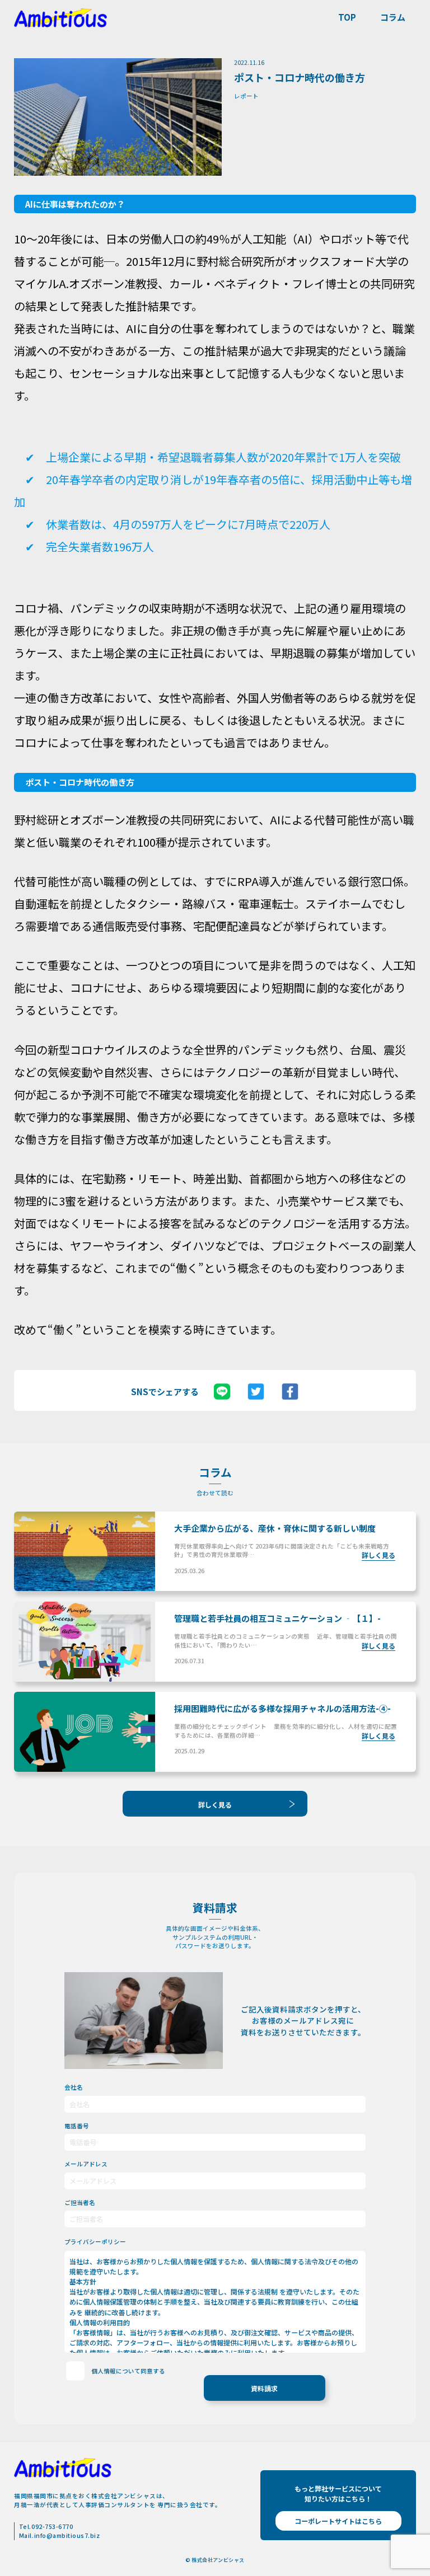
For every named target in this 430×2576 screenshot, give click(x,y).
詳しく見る (215, 1805)
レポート (246, 96)
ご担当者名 (80, 2202)
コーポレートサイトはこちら (338, 2521)
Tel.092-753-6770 (46, 2526)
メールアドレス (86, 2164)
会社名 (74, 2087)
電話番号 (77, 2126)
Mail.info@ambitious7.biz (60, 2535)
